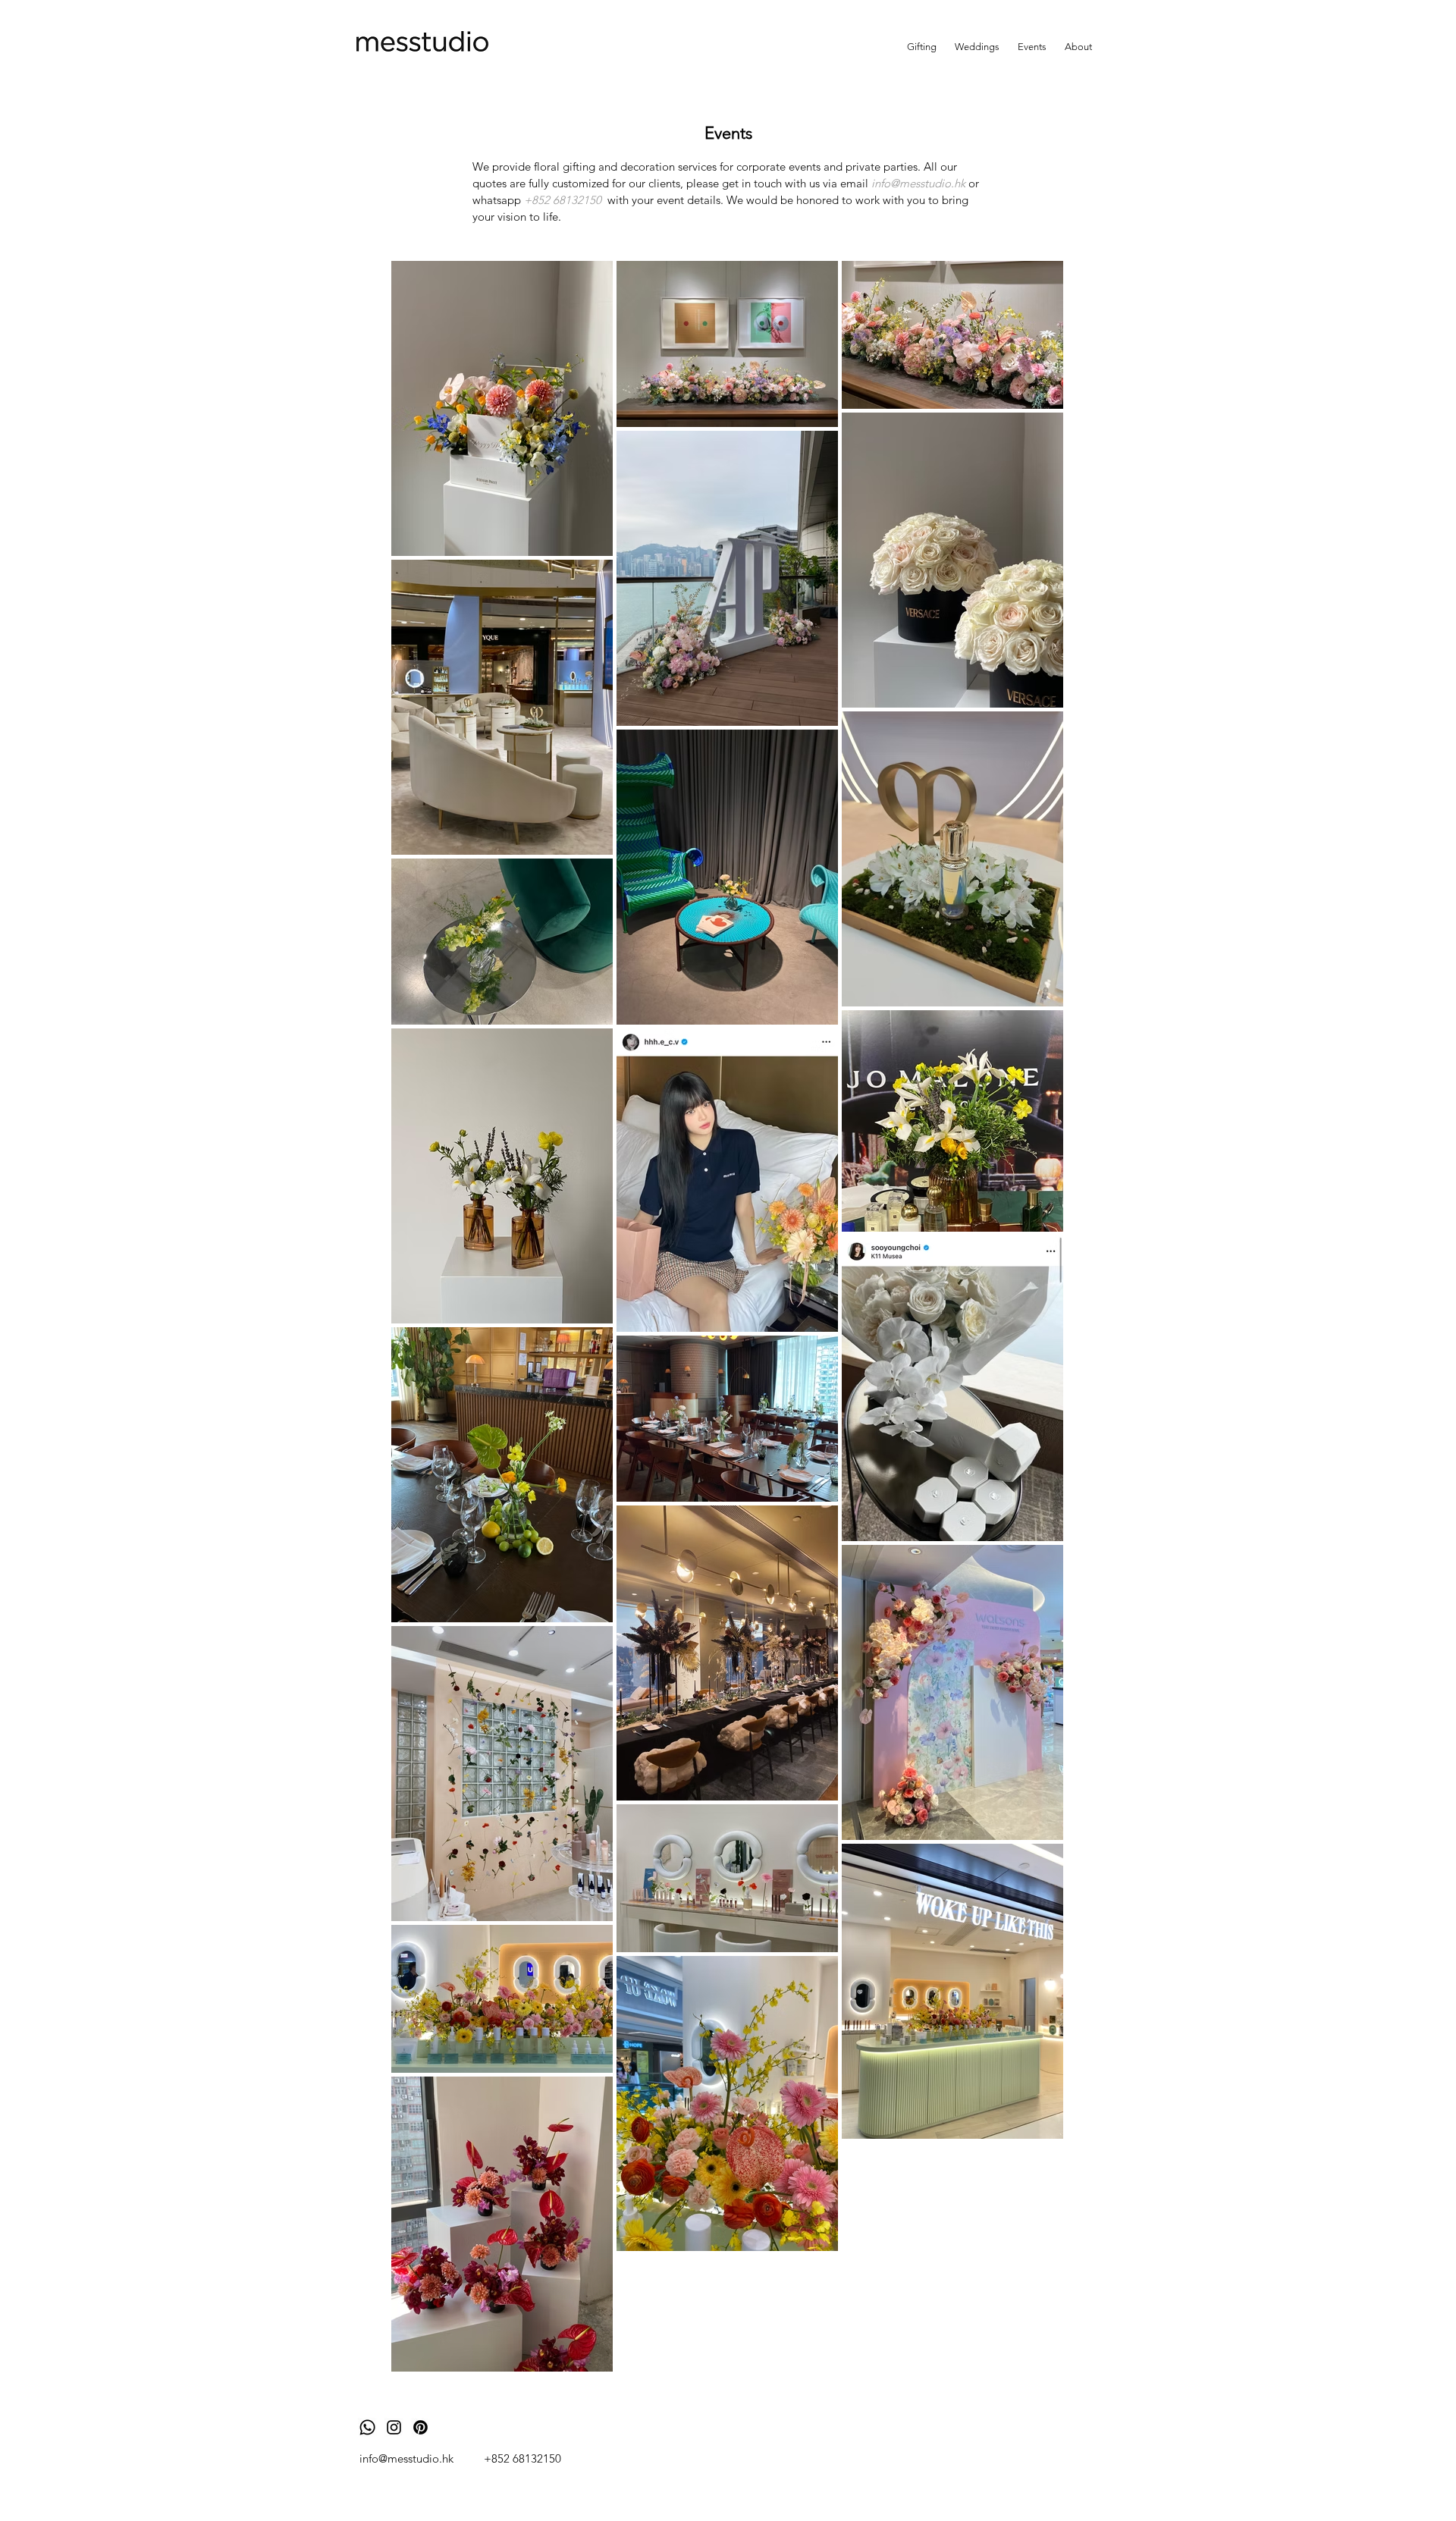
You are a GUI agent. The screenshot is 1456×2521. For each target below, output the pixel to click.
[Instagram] (394, 2427)
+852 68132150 (522, 2458)
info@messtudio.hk (406, 2458)
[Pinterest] (420, 2427)
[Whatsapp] (367, 2427)
